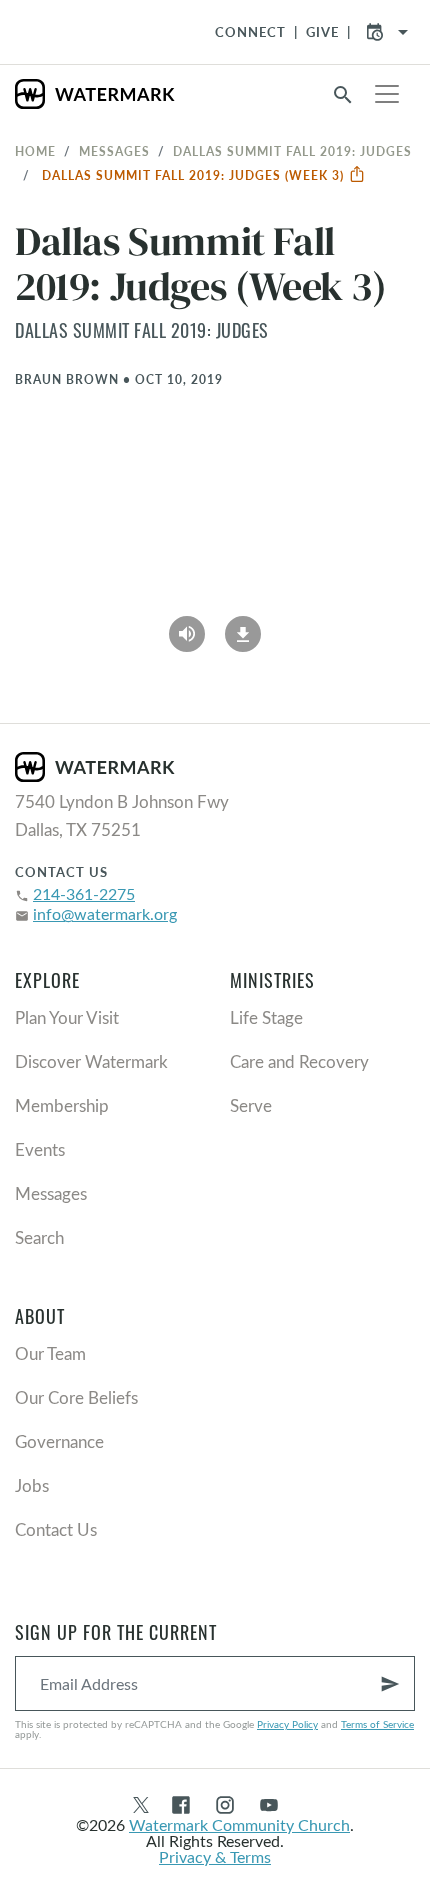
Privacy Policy (287, 1724)
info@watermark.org (105, 913)
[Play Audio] (187, 627)
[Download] (243, 627)
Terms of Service (377, 1724)
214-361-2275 (84, 893)
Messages (114, 151)
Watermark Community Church (239, 1824)
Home (35, 151)
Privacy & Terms (215, 1856)
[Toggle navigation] (387, 94)
